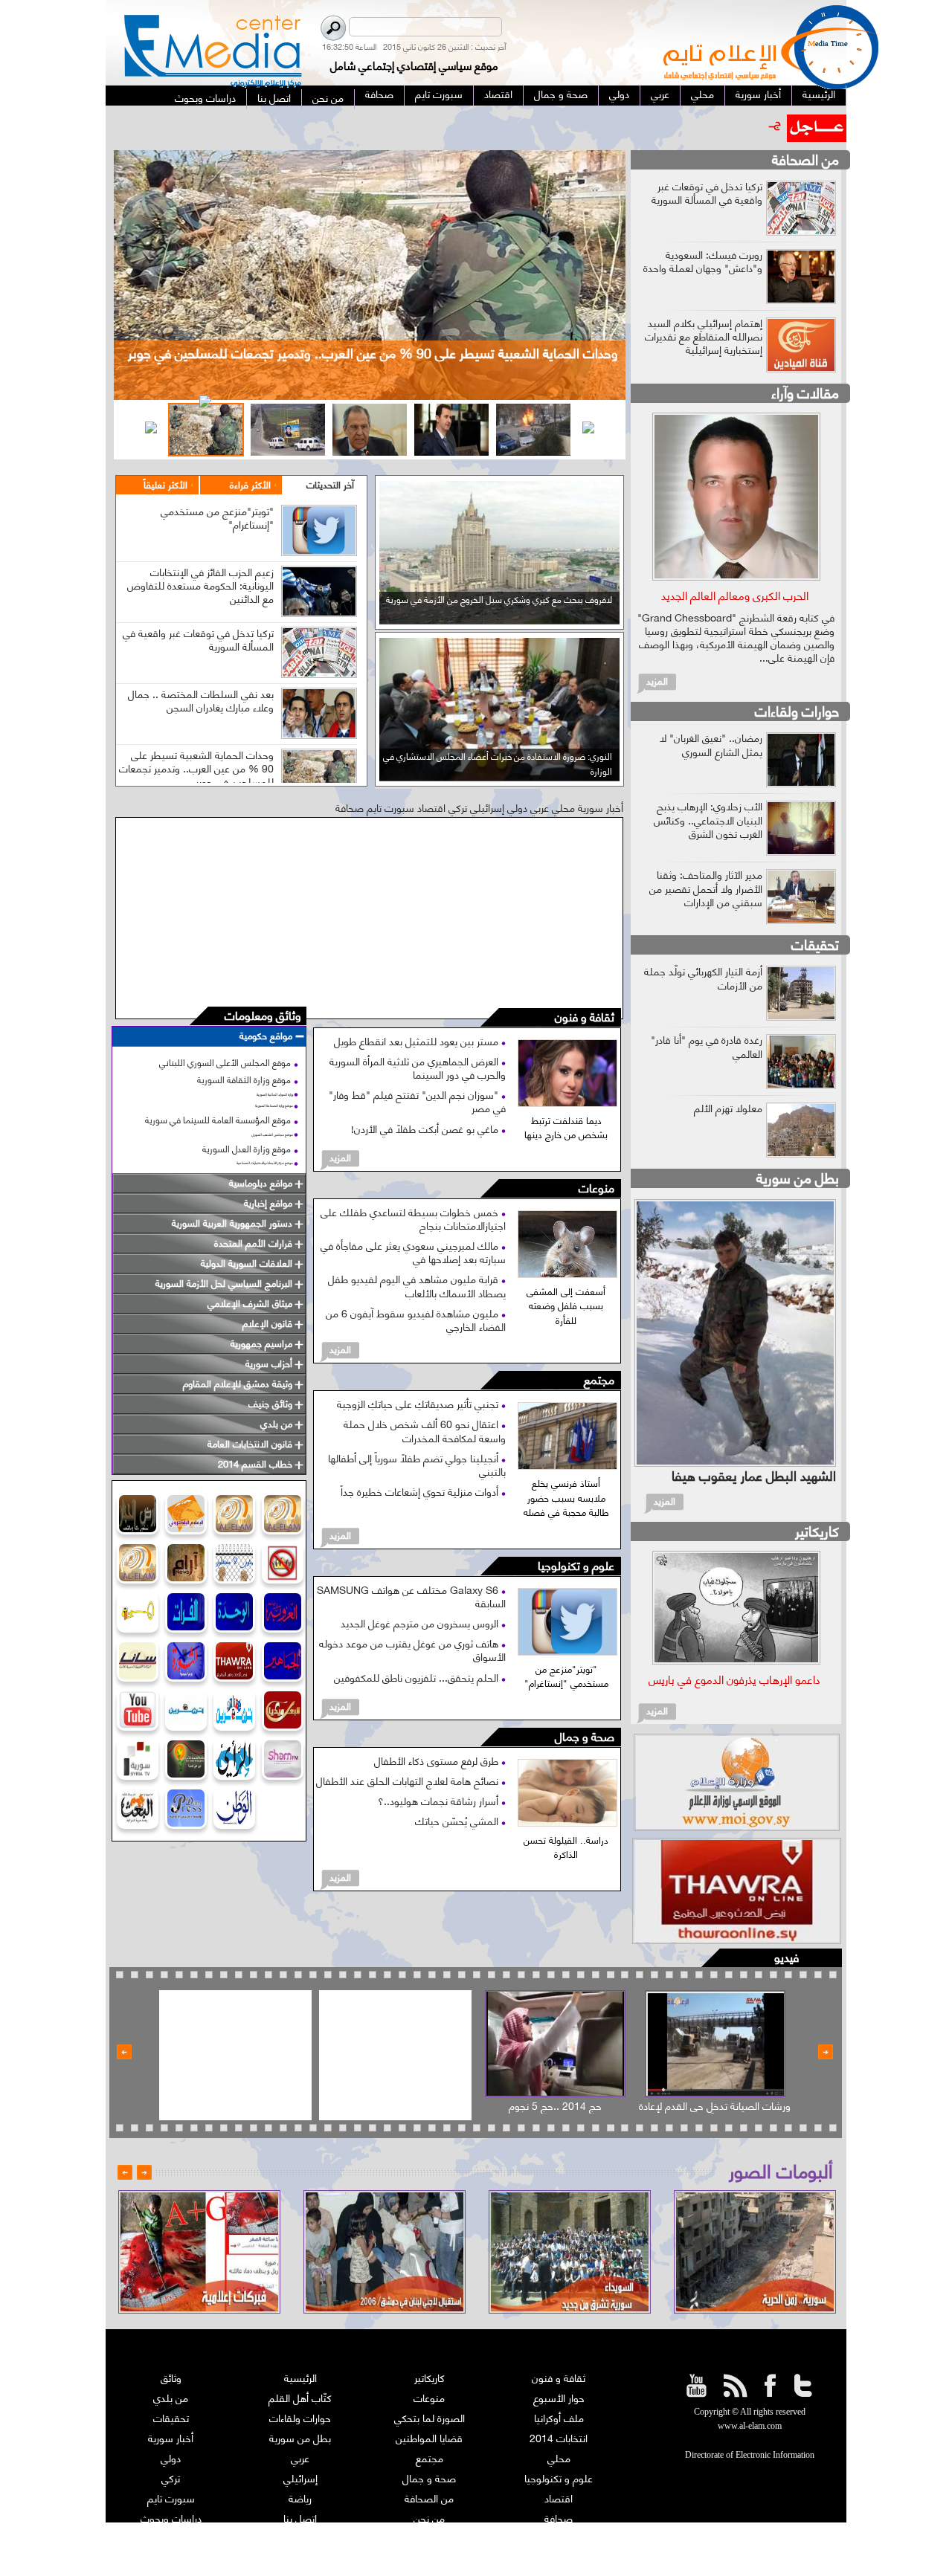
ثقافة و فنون (585, 1017)
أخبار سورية (171, 2437)
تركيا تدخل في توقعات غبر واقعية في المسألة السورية (198, 639)
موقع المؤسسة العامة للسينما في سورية (218, 1119)
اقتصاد (559, 2498)
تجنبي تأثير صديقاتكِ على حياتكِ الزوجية (419, 1403)
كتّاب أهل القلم (300, 2397)
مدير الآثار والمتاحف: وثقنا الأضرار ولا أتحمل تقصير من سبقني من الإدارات (706, 887)
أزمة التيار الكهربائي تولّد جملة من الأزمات (703, 977)
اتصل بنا (300, 2518)
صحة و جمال (585, 1737)
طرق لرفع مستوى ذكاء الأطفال (438, 1760)
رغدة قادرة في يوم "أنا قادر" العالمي (707, 1046)
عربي (300, 2457)
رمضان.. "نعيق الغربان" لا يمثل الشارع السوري (711, 744)
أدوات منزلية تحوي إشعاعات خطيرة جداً (421, 1491)
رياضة (300, 2498)
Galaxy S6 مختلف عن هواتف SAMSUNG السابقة (411, 1596)
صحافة (559, 2518)
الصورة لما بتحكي (430, 2417)
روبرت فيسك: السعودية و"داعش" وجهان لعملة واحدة (703, 261)
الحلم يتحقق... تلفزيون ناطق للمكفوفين (418, 1677)
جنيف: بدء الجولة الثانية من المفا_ (711, 121)
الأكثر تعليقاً (165, 484)
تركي (171, 2477)
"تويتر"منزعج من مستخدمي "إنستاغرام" (217, 517)
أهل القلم (559, 2538)
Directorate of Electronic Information (750, 2455)
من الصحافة (805, 159)
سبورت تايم (171, 2498)
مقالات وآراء (805, 392)
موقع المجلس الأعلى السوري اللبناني (225, 1062)
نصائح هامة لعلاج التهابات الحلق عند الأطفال (409, 1780)
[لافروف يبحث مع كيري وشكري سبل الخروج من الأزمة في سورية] (499, 619)
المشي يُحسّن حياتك (458, 1820)
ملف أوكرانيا (559, 2417)
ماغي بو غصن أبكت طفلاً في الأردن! (426, 1128)
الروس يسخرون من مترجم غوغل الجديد (421, 1623)
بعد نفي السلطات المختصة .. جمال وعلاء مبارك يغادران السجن (201, 700)
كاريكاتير (817, 1530)
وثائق (171, 2377)
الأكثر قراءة (250, 484)
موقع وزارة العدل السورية (247, 1148)
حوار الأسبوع (559, 2397)
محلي (559, 2457)
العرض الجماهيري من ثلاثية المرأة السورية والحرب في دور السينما (418, 1067)
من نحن (429, 2518)
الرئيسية (300, 2377)
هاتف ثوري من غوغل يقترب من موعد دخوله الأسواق (412, 1649)
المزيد (340, 1157)
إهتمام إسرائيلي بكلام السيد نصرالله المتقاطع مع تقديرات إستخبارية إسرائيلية (704, 336)
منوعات (596, 1188)
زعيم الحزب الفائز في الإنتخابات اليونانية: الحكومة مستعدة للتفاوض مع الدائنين (200, 585)
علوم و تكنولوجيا (576, 1566)
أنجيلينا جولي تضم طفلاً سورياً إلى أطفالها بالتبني (417, 1464)
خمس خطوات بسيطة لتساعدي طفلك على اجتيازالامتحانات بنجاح (413, 1218)
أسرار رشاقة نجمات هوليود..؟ (440, 1800)
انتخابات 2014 (559, 2437)
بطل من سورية (798, 1177)
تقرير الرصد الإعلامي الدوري (300, 2538)
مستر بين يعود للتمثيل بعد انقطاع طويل (418, 1040)
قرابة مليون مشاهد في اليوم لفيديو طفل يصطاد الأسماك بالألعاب (417, 1285)
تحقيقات (815, 944)
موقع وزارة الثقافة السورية (244, 1079)
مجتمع (599, 1380)
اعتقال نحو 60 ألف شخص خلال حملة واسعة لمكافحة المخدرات (425, 1430)
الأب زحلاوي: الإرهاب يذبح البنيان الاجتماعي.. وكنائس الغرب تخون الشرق (708, 819)
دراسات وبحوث (171, 2518)
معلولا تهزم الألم (728, 1107)
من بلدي (171, 2397)
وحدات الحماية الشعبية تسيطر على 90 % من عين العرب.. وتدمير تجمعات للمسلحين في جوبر (196, 768)
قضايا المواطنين (429, 2437)
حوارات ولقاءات (797, 710)
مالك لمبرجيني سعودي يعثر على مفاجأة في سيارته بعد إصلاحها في (413, 1252)
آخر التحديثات (330, 484)
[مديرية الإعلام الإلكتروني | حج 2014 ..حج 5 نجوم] (555, 2044)
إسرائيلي (300, 2477)
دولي (171, 2457)
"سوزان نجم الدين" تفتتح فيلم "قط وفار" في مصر (417, 1101)
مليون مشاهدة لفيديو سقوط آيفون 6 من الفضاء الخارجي (416, 1319)
